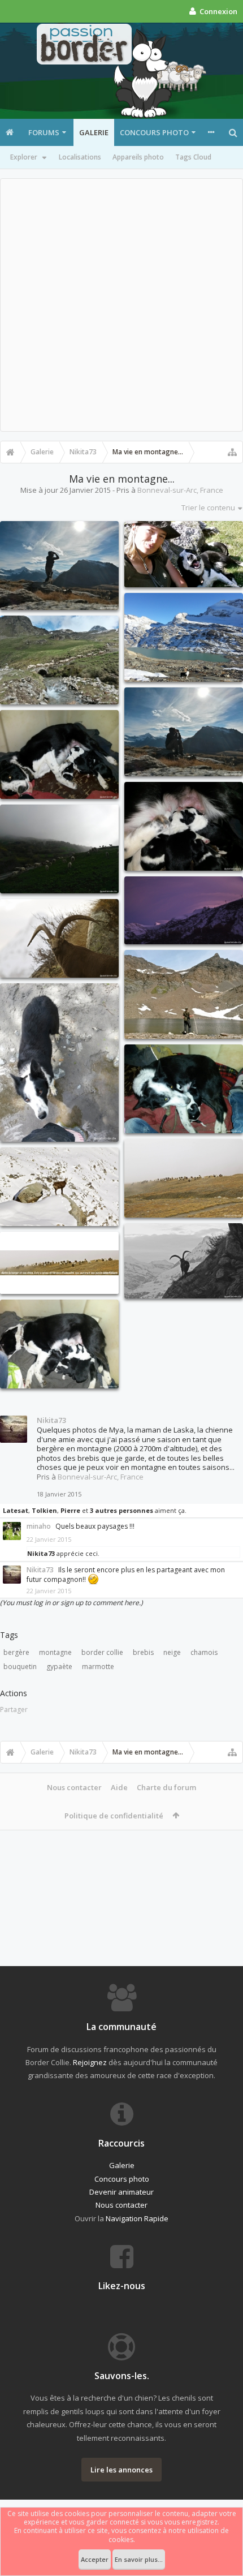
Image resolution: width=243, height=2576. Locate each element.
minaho (39, 1526)
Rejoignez (90, 2062)
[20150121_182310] (59, 1344)
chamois (204, 1652)
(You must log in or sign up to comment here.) (71, 1603)
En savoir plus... (139, 2559)
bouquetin (20, 1667)
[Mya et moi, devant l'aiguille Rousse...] (184, 994)
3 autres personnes (121, 1510)
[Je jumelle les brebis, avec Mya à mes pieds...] (184, 732)
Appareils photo (138, 157)
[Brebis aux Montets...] (59, 660)
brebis (143, 1652)
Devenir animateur (121, 2192)
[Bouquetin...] (59, 938)
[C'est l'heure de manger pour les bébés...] (59, 754)
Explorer (24, 157)
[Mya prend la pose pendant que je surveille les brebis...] (59, 565)
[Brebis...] (59, 849)
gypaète (59, 1667)
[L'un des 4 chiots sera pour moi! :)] (184, 826)
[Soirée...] (184, 910)
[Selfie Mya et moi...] (184, 554)
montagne (55, 1652)
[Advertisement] (121, 305)
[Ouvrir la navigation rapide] (232, 452)
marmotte (98, 1667)
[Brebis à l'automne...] (184, 1178)
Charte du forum (166, 1787)
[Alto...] (184, 637)
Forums (44, 132)
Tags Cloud (193, 157)
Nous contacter (74, 1787)
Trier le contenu (208, 508)
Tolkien (44, 1510)
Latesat (16, 1510)
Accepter (95, 2559)
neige (172, 1652)
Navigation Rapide (137, 2218)
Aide (119, 1787)
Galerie (94, 132)
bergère (16, 1652)
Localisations (80, 157)
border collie (102, 1652)
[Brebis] (59, 1263)
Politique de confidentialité (114, 1816)
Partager (14, 1710)
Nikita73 (51, 1420)
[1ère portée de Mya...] (184, 1089)
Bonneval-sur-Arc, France (180, 490)
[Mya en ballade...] (59, 1063)
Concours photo (154, 132)
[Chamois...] (59, 1187)
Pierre (70, 1510)
